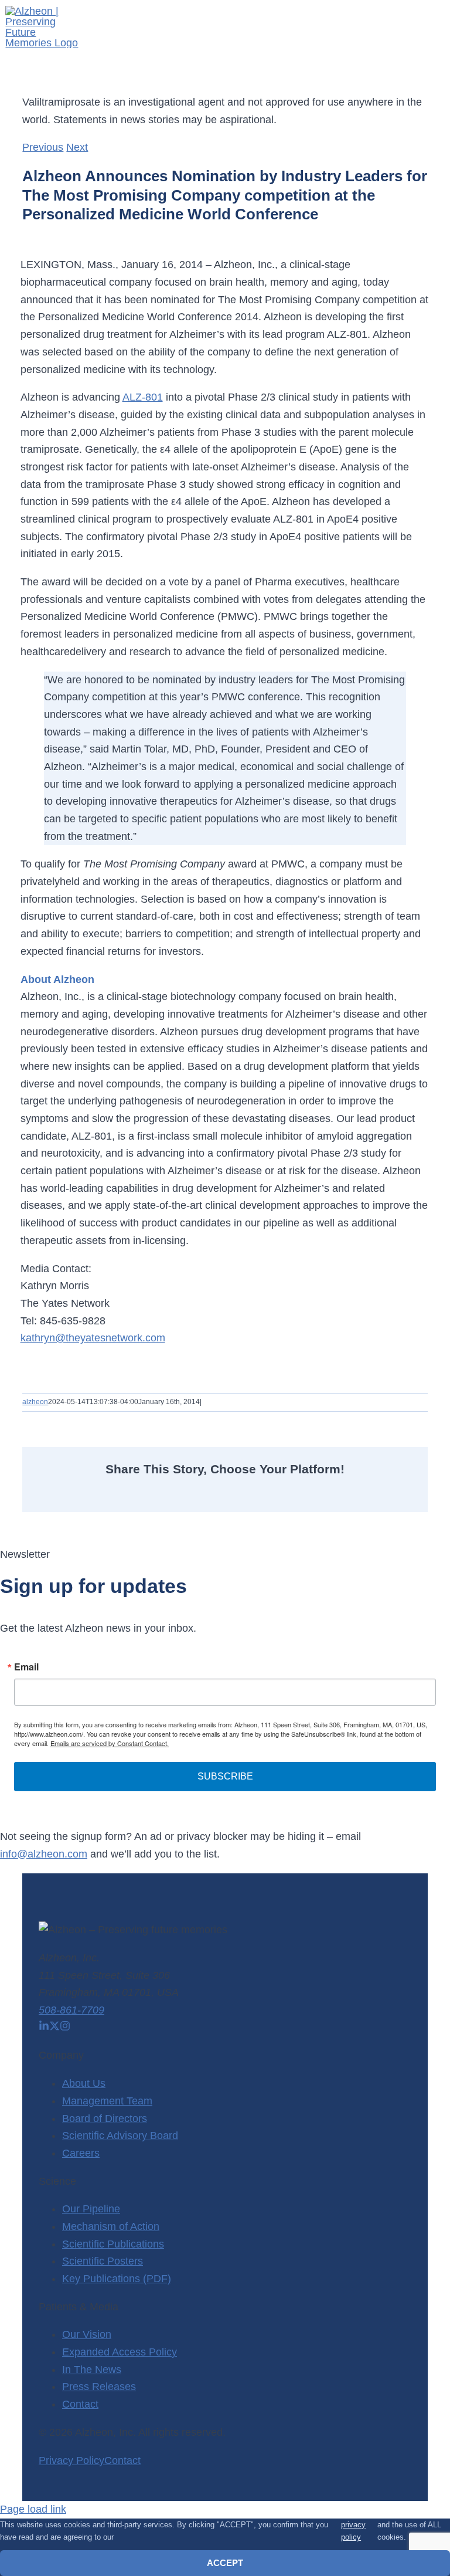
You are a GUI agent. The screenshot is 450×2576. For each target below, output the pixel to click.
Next (77, 147)
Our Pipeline (91, 2209)
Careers (81, 2153)
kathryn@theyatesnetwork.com (93, 1338)
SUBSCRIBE (225, 1776)
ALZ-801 (143, 397)
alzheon (35, 1402)
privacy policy (353, 2531)
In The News (92, 2370)
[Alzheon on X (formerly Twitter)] (54, 2028)
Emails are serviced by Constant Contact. (110, 1743)
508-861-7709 (71, 2010)
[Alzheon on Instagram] (65, 2028)
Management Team (107, 2101)
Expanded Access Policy (120, 2352)
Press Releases (99, 2387)
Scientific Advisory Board (120, 2136)
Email (26, 1667)
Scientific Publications (113, 2244)
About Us (84, 2083)
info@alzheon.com (44, 1854)
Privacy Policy (71, 2460)
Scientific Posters (103, 2261)
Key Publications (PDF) (117, 2279)
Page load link (33, 2509)
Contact (80, 2404)
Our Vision (87, 2334)
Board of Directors (105, 2119)
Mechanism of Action (111, 2226)
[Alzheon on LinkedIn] (44, 2028)
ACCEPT (225, 2563)
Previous (43, 147)
